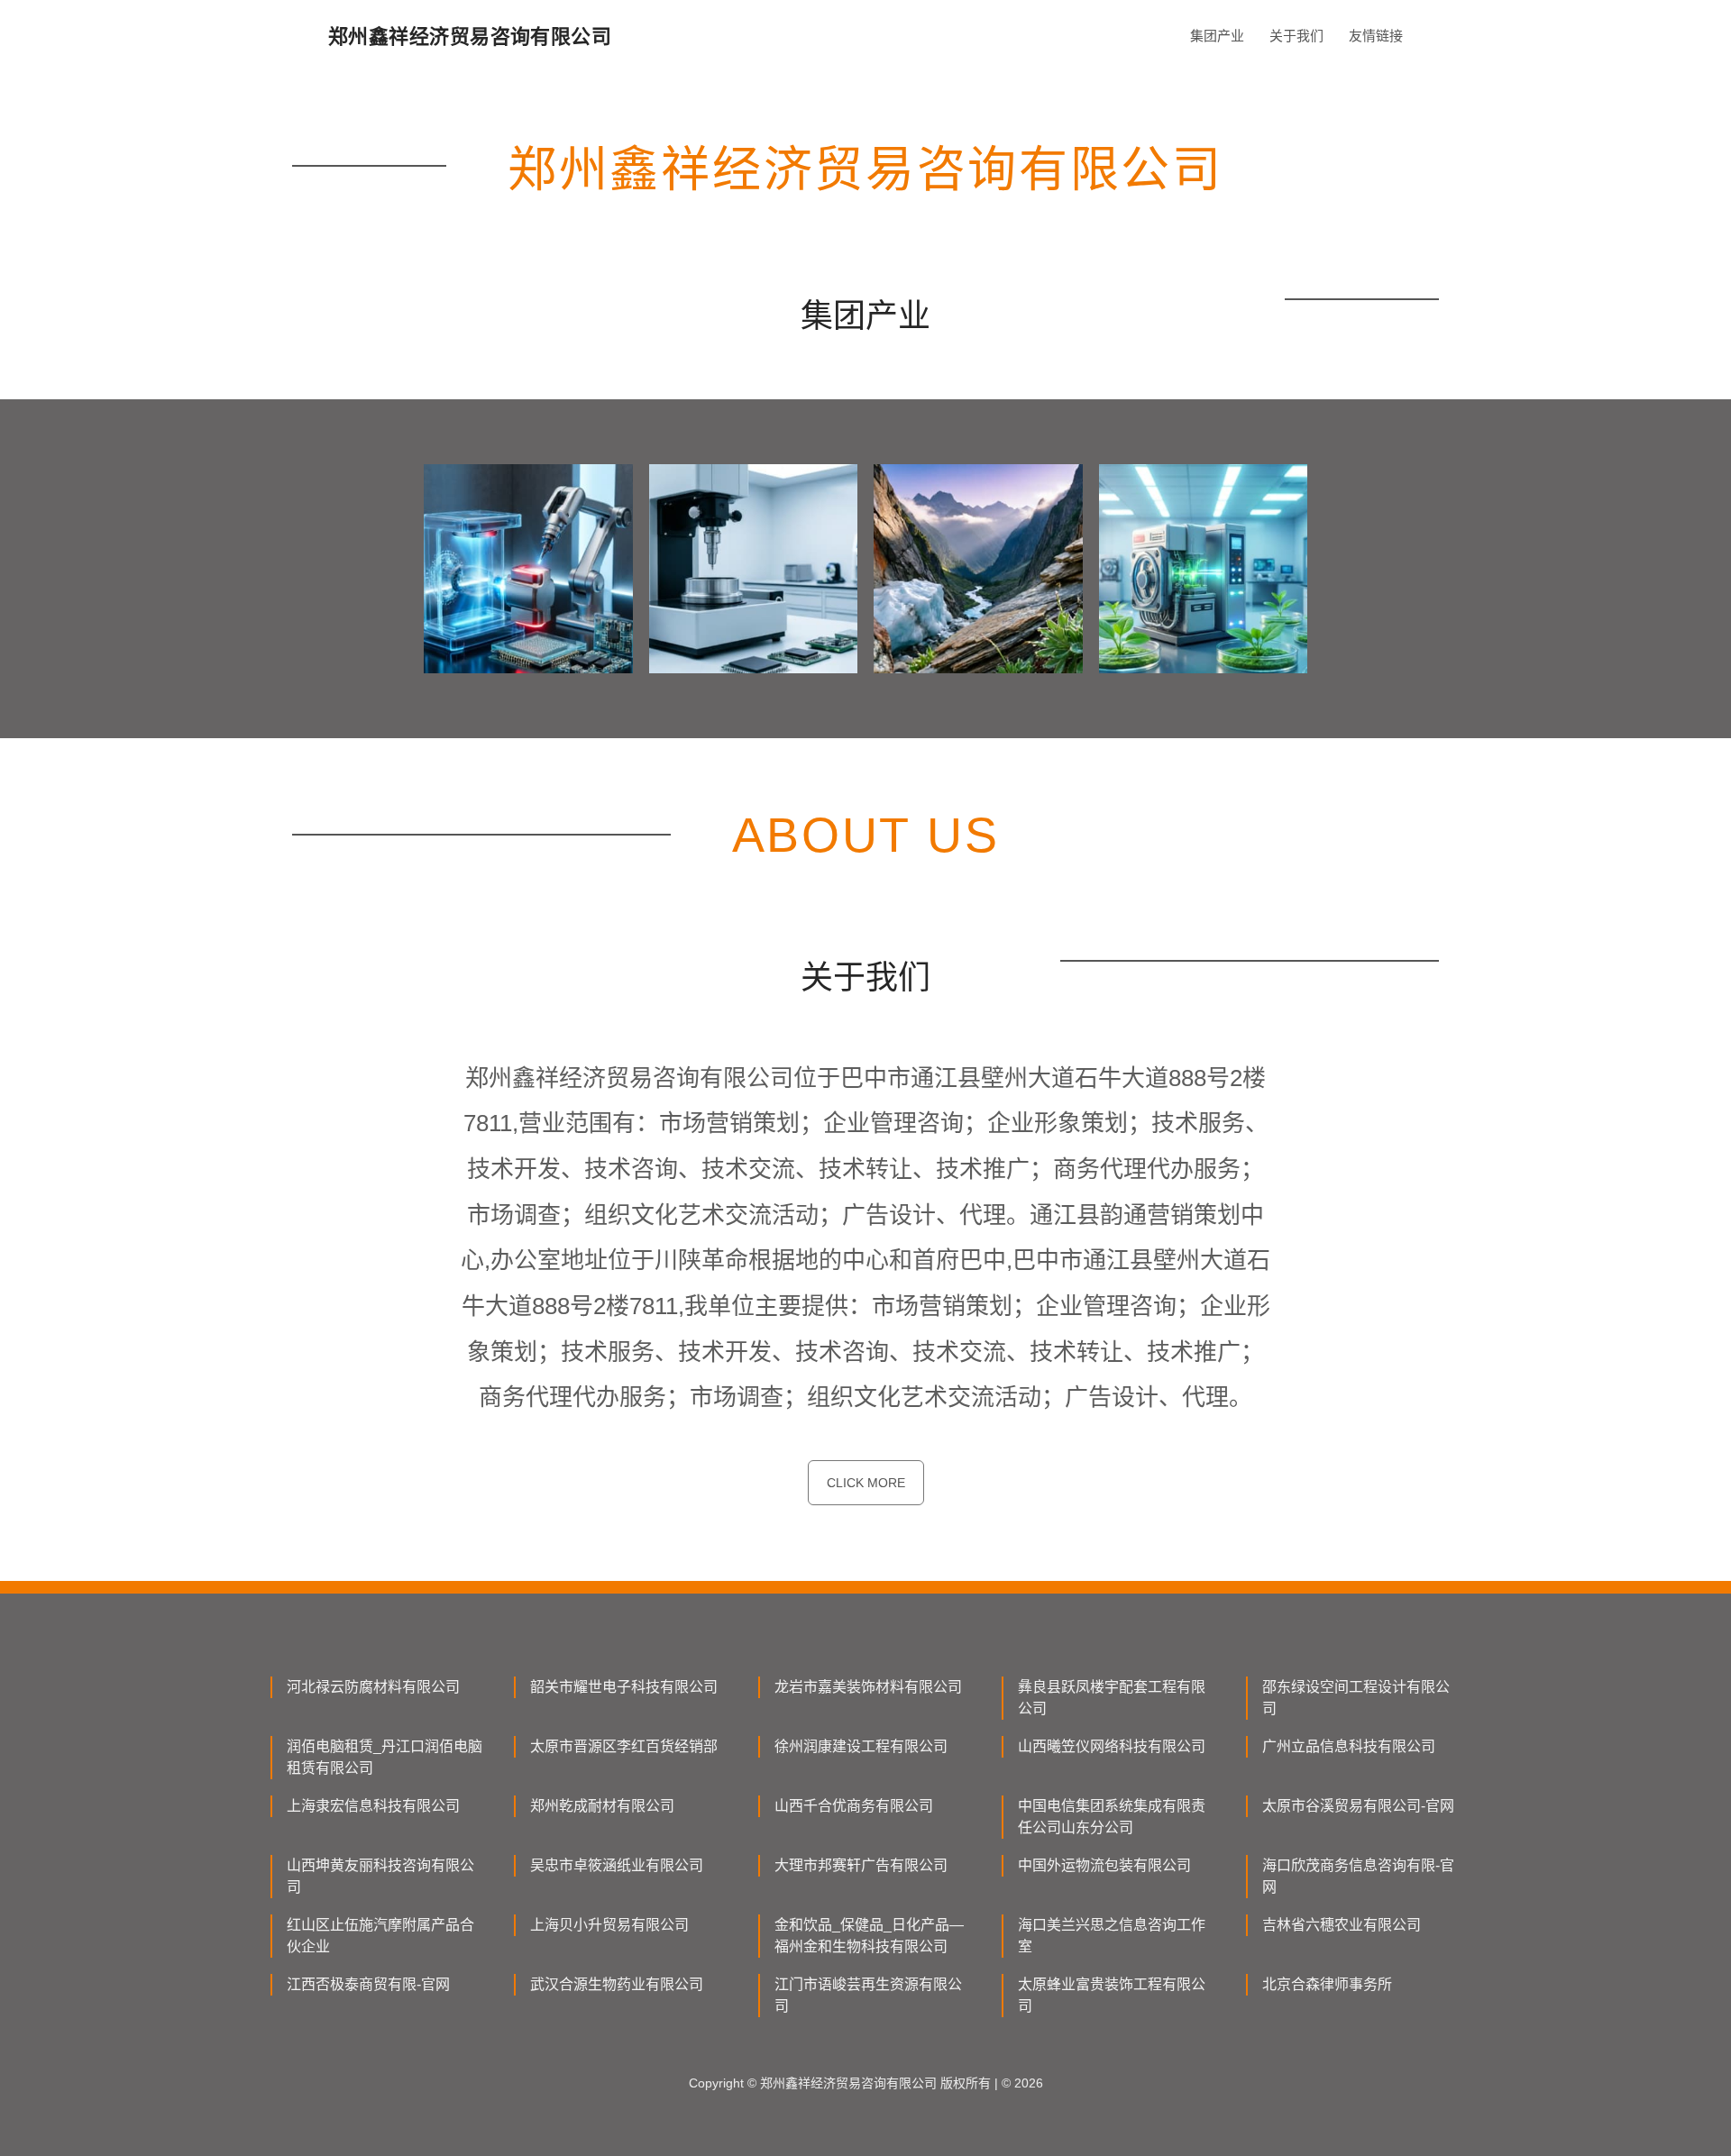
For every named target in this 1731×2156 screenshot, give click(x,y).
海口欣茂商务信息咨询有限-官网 (1358, 1876)
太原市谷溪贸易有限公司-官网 (1358, 1806)
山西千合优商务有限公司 (854, 1806)
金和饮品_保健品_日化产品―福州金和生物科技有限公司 (869, 1936)
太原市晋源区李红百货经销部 (624, 1746)
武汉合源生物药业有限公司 (617, 1984)
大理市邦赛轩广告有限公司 (861, 1865)
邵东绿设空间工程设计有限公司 (1356, 1698)
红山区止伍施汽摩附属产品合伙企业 (380, 1936)
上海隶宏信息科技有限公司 (373, 1806)
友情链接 (1376, 36)
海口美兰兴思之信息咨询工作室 (1112, 1936)
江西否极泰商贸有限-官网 (368, 1984)
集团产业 (1217, 36)
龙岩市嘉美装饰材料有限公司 (868, 1687)
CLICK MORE (866, 1483)
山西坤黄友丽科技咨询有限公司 (380, 1876)
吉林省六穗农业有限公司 (1342, 1925)
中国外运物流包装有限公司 (1104, 1865)
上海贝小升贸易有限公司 (609, 1925)
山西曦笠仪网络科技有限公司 (1112, 1746)
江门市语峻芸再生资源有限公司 (868, 1995)
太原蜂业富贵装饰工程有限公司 (1112, 1995)
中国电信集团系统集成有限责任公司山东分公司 (1112, 1817)
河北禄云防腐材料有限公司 (373, 1687)
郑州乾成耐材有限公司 (602, 1806)
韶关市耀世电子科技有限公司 (624, 1687)
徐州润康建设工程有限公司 (861, 1746)
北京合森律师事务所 (1327, 1984)
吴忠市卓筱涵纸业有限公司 (617, 1865)
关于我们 (1296, 36)
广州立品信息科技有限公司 (1349, 1746)
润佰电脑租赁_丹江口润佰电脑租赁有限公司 (385, 1757)
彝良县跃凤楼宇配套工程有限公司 (1112, 1698)
